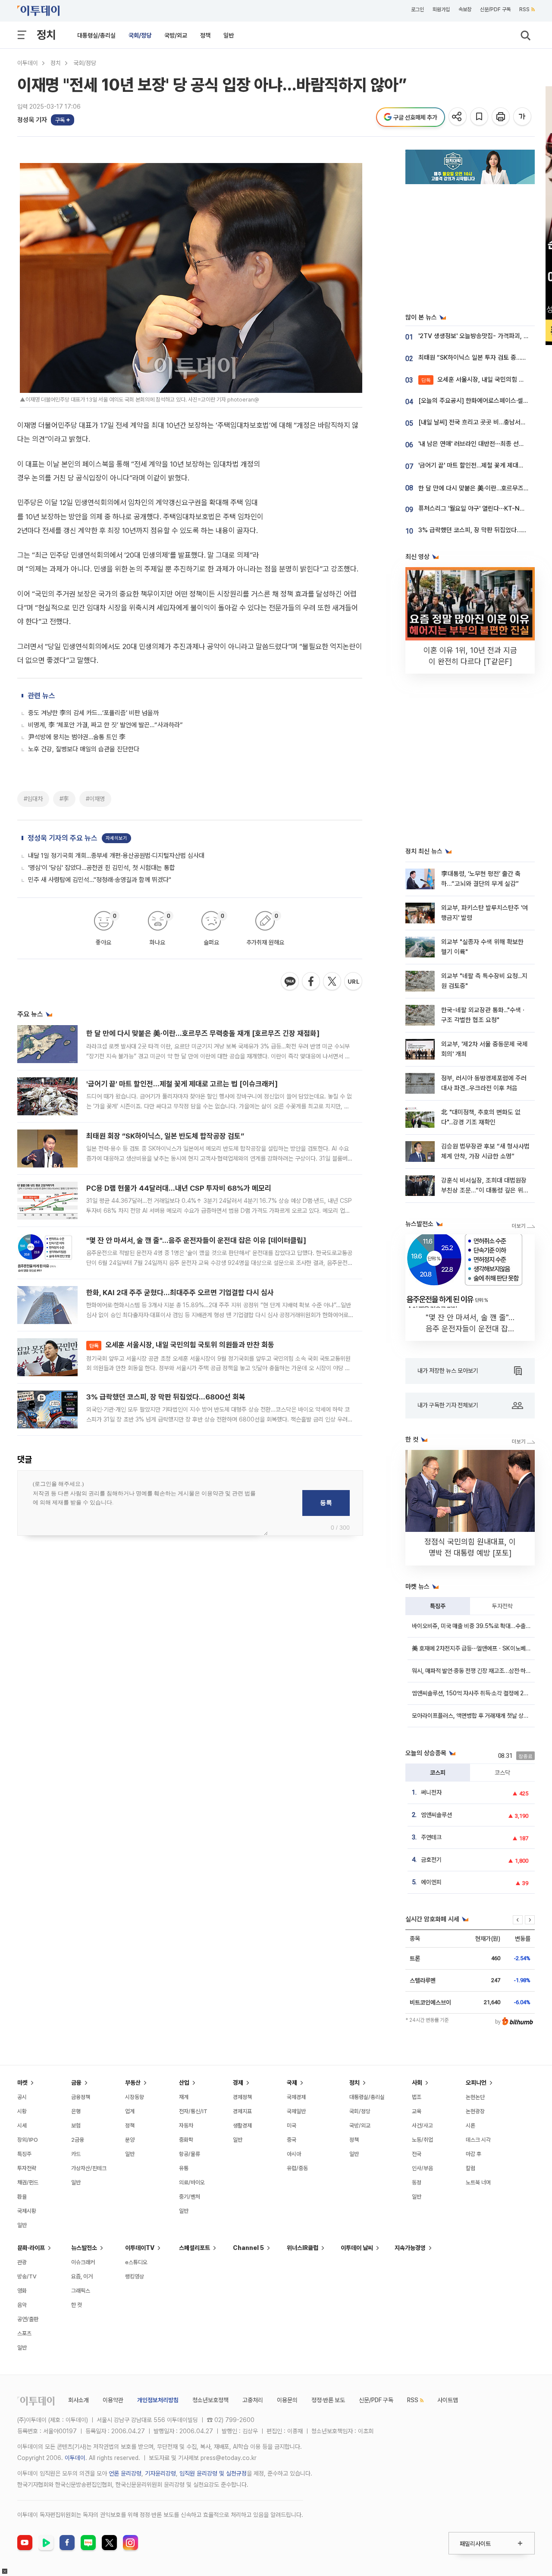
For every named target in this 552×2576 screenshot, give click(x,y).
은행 (76, 2111)
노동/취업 (422, 2140)
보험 (76, 2126)
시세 (22, 2126)
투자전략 (502, 1606)
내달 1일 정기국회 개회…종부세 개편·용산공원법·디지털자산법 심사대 (116, 856)
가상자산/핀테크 (89, 2168)
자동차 (186, 2126)
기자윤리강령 (160, 2473)
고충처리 (253, 2400)
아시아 (294, 2154)
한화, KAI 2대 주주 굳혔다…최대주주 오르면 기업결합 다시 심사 (180, 1293)
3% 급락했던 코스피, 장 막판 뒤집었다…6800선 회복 (166, 1397)
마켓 (22, 2083)
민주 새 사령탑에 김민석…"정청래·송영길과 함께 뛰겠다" (100, 880)
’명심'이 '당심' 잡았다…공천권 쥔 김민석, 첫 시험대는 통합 (102, 868)
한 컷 (77, 2305)
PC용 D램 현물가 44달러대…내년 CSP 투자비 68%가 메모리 (179, 1188)
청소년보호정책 (210, 2400)
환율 (22, 2197)
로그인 (417, 9)
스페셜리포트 (194, 2248)
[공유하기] (458, 117)
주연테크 (431, 1837)
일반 (229, 35)
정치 (46, 35)
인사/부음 (422, 2168)
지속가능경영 (410, 2248)
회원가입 (441, 9)
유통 (184, 2168)
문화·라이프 (31, 2248)
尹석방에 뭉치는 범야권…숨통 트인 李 (77, 737)
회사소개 (78, 2400)
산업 (184, 2083)
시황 (22, 2111)
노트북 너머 (478, 2182)
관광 (22, 2262)
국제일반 (296, 2111)
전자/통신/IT (193, 2111)
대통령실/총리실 (96, 35)
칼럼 (470, 2168)
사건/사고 (422, 2126)
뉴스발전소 (84, 2248)
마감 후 (474, 2154)
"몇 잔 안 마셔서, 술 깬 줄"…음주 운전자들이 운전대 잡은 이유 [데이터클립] (196, 1240)
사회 (417, 2083)
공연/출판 (28, 2319)
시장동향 (135, 2097)
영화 (22, 2291)
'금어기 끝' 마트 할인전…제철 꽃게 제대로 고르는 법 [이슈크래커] (182, 1084)
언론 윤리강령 (125, 2473)
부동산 (133, 2083)
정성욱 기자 (32, 120)
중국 (292, 2140)
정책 (205, 35)
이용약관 (113, 2400)
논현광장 (475, 2111)
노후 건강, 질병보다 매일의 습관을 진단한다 (84, 749)
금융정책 (81, 2097)
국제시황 (27, 2211)
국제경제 (296, 2097)
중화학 (186, 2140)
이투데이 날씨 (357, 2248)
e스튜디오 (136, 2262)
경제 (238, 2083)
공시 (22, 2097)
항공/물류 (190, 2154)
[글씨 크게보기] (523, 117)
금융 (76, 2083)
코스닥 (502, 1773)
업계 (130, 2111)
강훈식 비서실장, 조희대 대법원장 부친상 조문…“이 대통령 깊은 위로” (484, 1191)
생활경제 (242, 2126)
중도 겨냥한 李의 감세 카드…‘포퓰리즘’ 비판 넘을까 (93, 713)
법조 (417, 2097)
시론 (470, 2126)
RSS (524, 9)
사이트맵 (448, 2400)
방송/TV (27, 2276)
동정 (417, 2182)
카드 (76, 2154)
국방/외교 (176, 35)
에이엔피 (431, 1882)
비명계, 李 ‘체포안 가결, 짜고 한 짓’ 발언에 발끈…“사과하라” (105, 725)
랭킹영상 (135, 2276)
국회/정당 (140, 35)
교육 (417, 2111)
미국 (292, 2126)
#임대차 (33, 799)
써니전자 (431, 1792)
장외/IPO (28, 2140)
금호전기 (431, 1860)
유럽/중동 (297, 2168)
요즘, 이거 (82, 2276)
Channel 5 (248, 2248)
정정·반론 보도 (328, 2400)
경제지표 (242, 2111)
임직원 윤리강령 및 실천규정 (213, 2473)
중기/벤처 (190, 2197)
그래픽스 (81, 2291)
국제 (292, 2083)
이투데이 (28, 63)
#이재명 (95, 799)
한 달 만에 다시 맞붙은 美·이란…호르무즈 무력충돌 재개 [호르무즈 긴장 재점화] (203, 1033)
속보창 (465, 9)
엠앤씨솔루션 (436, 1815)
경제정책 (242, 2097)
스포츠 (24, 2333)
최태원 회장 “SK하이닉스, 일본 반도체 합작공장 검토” (165, 1136)
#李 (64, 799)
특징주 (438, 1606)
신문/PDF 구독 (495, 9)
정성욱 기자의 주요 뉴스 (63, 838)
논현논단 (475, 2097)
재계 (184, 2097)
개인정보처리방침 (158, 2400)
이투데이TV (140, 2248)
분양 (130, 2140)
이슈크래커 (83, 2262)
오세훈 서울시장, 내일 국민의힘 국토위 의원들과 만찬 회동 (182, 1345)
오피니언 (476, 2083)
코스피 (438, 1773)
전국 (417, 2154)
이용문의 (287, 2400)
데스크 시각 (478, 2140)
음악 (22, 2305)
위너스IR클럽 (303, 2248)
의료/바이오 (192, 2182)
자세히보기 (116, 838)
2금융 (78, 2140)
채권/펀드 (28, 2182)
